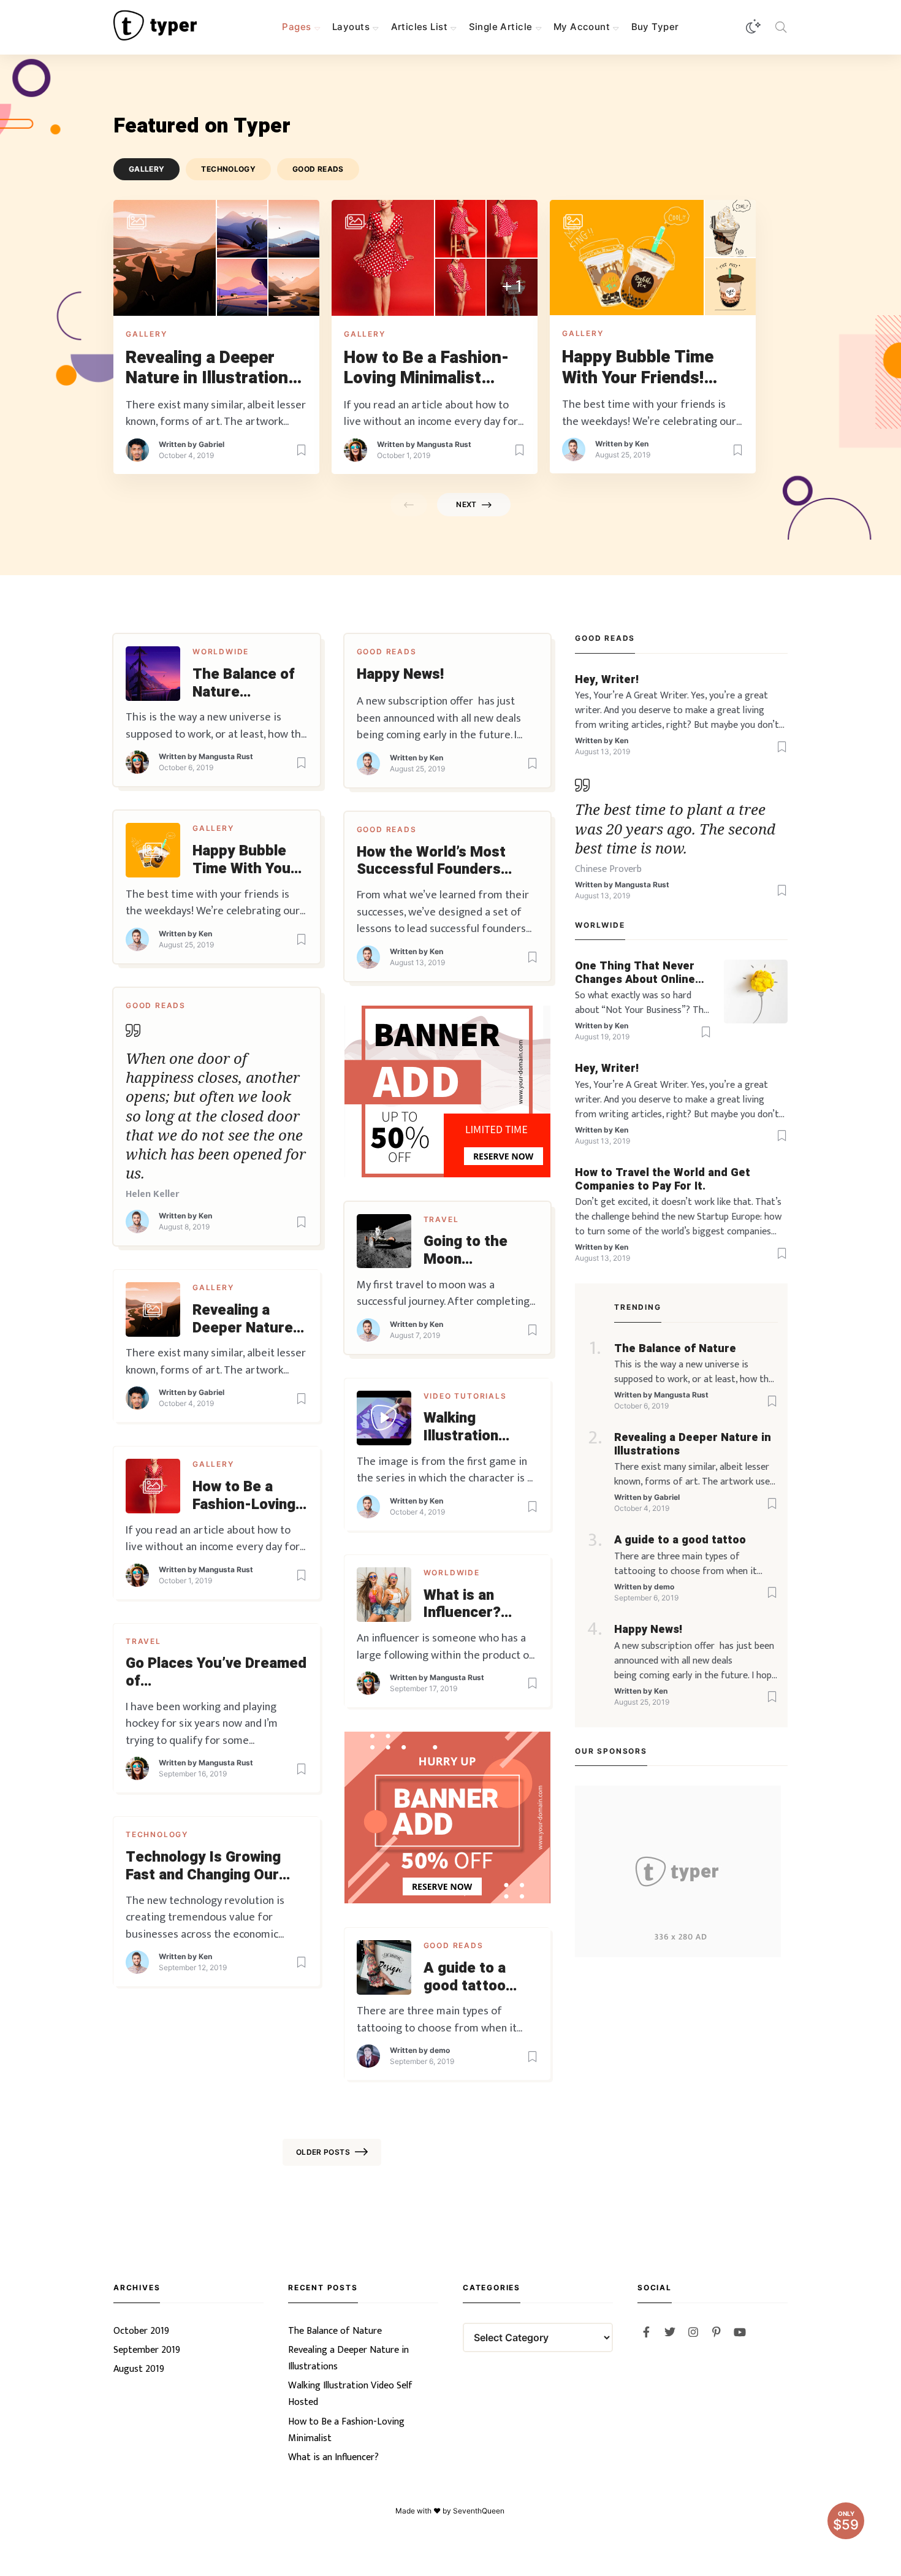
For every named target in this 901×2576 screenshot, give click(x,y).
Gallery (146, 334)
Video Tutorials (465, 1396)
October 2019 (141, 2331)
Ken (642, 444)
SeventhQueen (480, 2511)
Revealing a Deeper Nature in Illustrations (211, 368)
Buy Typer (655, 27)
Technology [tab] (228, 169)
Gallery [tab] (147, 169)
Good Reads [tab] (318, 169)
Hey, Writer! (607, 680)
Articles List (419, 27)
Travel (441, 1219)
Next (466, 504)
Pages (296, 27)
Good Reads (387, 652)
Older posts (323, 2152)
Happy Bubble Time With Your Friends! (638, 368)
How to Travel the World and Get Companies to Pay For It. (663, 1179)
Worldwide (221, 652)
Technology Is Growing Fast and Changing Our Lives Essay (203, 1867)
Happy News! (400, 675)
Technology (157, 1834)
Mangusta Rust (444, 444)
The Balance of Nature (244, 684)
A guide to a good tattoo (465, 1978)
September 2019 (147, 2350)
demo (440, 2050)
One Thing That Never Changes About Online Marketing (635, 973)
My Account (582, 27)
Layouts (351, 27)
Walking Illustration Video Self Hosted (461, 1428)
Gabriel (211, 444)
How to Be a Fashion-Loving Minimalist (426, 368)
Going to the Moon (466, 1251)
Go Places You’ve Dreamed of (216, 1673)
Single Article (501, 27)
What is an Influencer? (462, 1605)
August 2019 (139, 2369)
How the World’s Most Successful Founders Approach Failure (431, 862)
